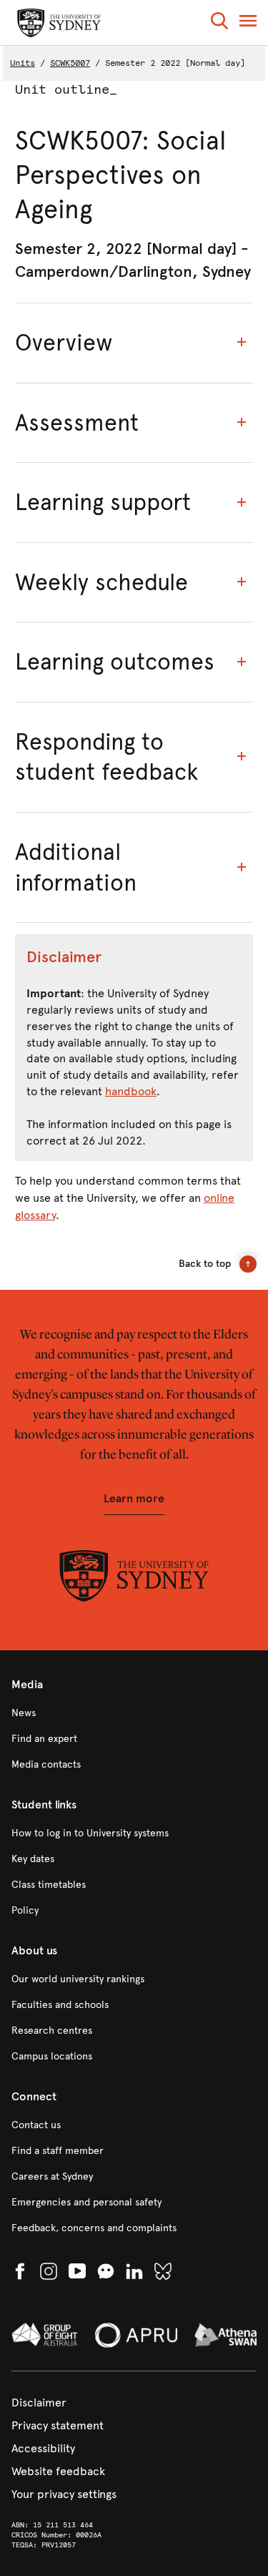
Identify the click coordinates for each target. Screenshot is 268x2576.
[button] (219, 23)
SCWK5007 (70, 63)
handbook (131, 1091)
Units (23, 63)
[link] (134, 1713)
